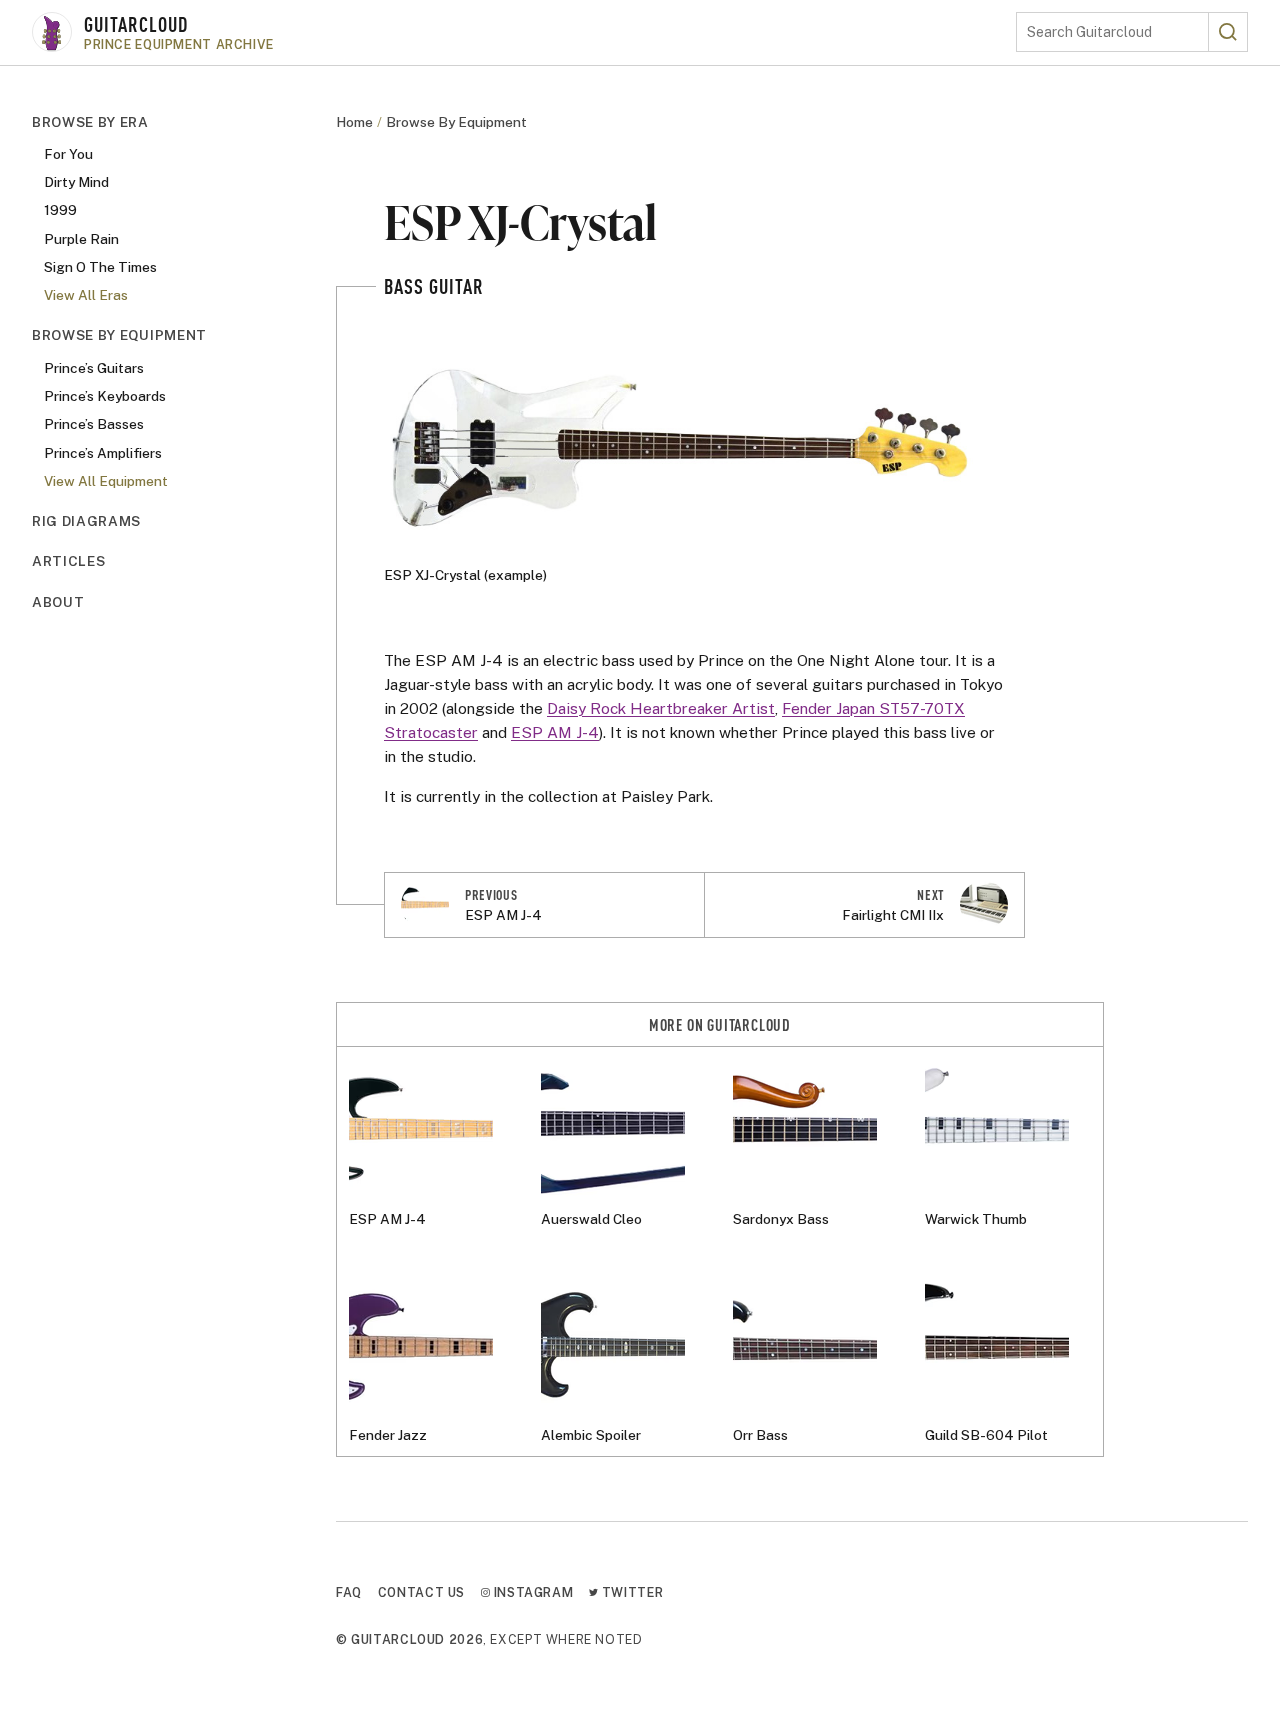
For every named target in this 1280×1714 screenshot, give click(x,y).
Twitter (630, 1592)
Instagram (531, 1592)
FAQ (349, 1592)
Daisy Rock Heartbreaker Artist (661, 708)
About (58, 602)
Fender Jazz (388, 1435)
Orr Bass (760, 1435)
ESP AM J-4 (555, 732)
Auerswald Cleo (591, 1219)
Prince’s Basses (94, 425)
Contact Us (421, 1592)
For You (68, 154)
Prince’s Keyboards (105, 396)
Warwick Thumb (976, 1219)
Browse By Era (90, 122)
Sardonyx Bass (781, 1219)
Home (354, 122)
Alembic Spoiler (591, 1435)
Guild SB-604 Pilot (986, 1435)
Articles (68, 562)
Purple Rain (81, 239)
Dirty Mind (76, 182)
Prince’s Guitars (94, 368)
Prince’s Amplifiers (103, 453)
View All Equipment (106, 481)
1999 (60, 211)
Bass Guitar (434, 285)
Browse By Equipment (119, 336)
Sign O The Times (100, 267)
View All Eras (86, 296)
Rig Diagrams (86, 522)
